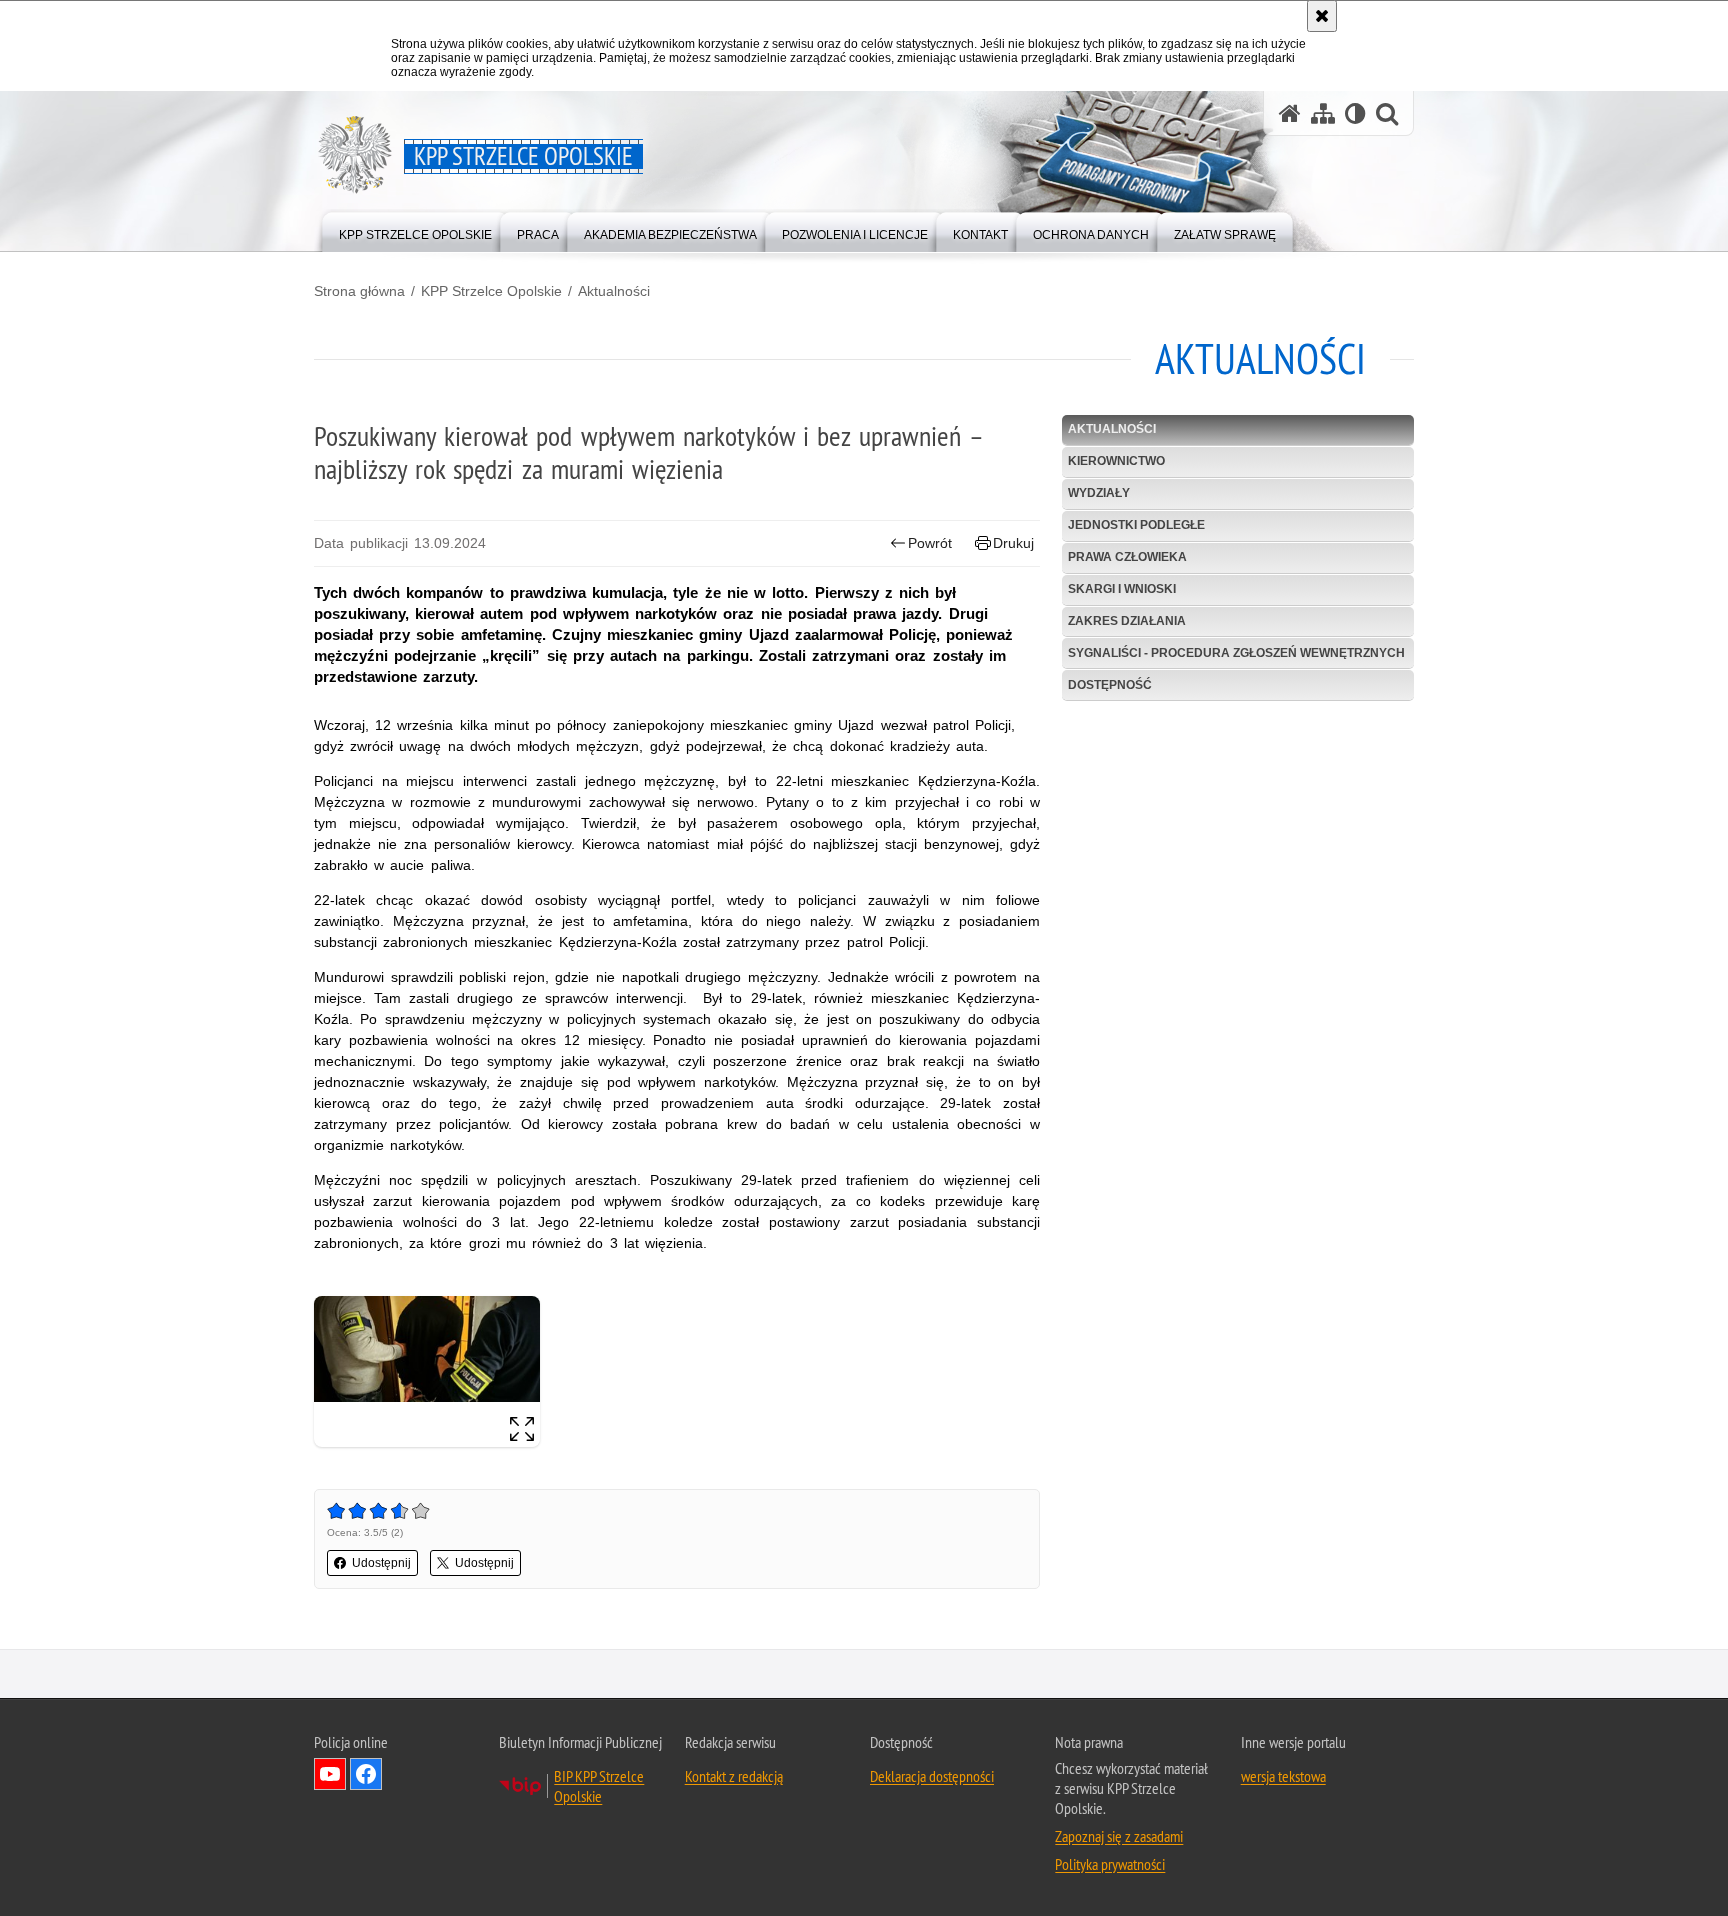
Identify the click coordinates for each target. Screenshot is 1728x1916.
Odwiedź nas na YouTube (330, 1774)
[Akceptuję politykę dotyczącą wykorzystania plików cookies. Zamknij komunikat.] (1322, 16)
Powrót (930, 543)
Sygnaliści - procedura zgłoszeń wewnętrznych (1236, 653)
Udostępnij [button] (381, 1563)
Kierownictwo (1116, 461)
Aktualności (614, 291)
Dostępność (1110, 685)
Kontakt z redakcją (734, 1776)
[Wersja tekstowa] (1355, 113)
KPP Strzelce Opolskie (491, 291)
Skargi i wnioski (1122, 589)
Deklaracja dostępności (932, 1776)
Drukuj (1013, 543)
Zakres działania (1127, 621)
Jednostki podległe (1136, 525)
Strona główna (359, 291)
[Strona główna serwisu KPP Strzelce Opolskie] (1290, 113)
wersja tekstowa (1283, 1776)
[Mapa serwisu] (1323, 113)
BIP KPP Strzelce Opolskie (599, 1786)
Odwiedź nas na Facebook (366, 1774)
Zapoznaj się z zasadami (1119, 1836)
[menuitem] (415, 230)
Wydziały (1099, 493)
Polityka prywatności (1110, 1864)
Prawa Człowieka (1127, 557)
